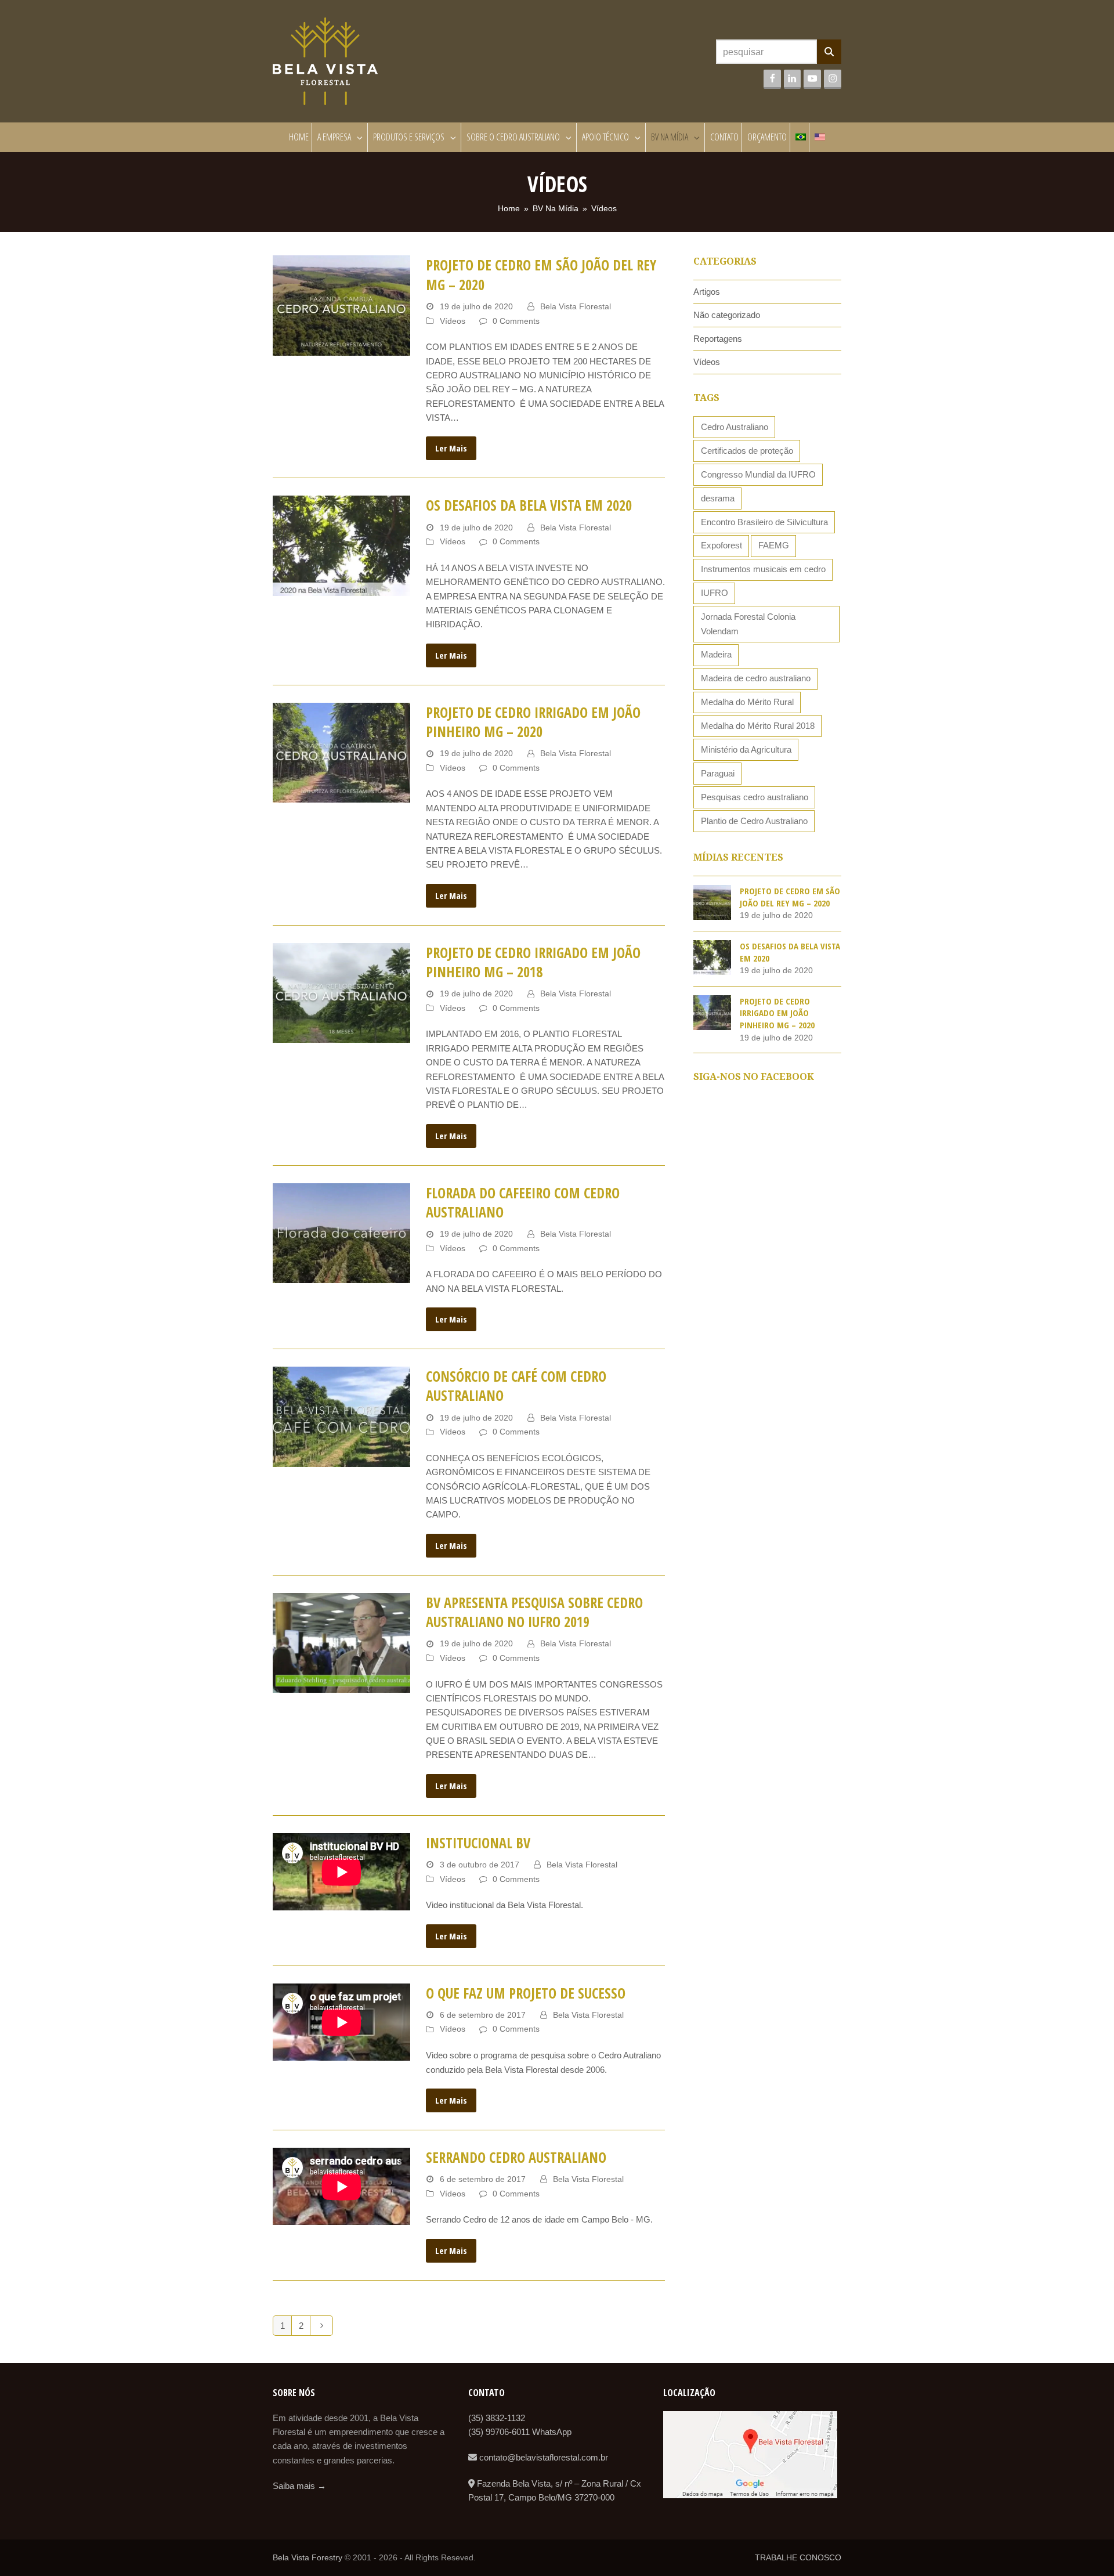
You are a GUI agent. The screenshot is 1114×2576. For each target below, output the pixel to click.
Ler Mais (451, 448)
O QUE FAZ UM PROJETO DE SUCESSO (526, 1993)
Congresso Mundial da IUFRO (758, 474)
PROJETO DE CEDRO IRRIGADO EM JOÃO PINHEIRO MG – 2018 (533, 962)
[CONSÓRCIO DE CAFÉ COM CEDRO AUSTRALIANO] (341, 1416)
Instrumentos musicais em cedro (763, 569)
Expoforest (721, 545)
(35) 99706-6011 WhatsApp (520, 2432)
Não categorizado (727, 315)
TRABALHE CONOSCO (798, 2557)
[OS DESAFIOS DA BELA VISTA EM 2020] (341, 545)
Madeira (716, 654)
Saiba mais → (299, 2486)
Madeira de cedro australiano (756, 678)
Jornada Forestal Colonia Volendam (748, 624)
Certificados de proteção (747, 451)
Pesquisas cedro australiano (755, 797)
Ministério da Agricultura (746, 749)
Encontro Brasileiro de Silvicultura (764, 522)
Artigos (707, 292)
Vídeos (453, 321)
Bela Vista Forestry (308, 2557)
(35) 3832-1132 (497, 2418)
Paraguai (718, 773)
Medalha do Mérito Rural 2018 (758, 726)
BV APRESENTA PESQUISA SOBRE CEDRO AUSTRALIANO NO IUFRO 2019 (534, 1612)
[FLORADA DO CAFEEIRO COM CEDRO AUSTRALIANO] (341, 1232)
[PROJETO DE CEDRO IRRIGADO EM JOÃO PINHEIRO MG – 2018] (341, 992)
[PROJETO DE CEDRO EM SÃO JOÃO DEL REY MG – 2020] (341, 305)
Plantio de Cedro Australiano (754, 821)
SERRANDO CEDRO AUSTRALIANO (516, 2157)
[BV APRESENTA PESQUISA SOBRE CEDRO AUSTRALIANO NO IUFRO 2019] (341, 1642)
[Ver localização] (750, 2495)
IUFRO (715, 593)
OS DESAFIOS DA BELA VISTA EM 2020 (529, 505)
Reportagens (718, 339)
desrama (718, 498)
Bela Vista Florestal (576, 306)
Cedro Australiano (735, 427)
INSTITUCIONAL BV (478, 1843)
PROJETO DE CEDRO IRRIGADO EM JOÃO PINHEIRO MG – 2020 (533, 722)
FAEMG (774, 545)
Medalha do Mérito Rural (747, 702)
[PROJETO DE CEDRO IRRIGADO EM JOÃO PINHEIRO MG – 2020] (341, 752)
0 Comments (516, 321)
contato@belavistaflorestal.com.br (542, 2457)
